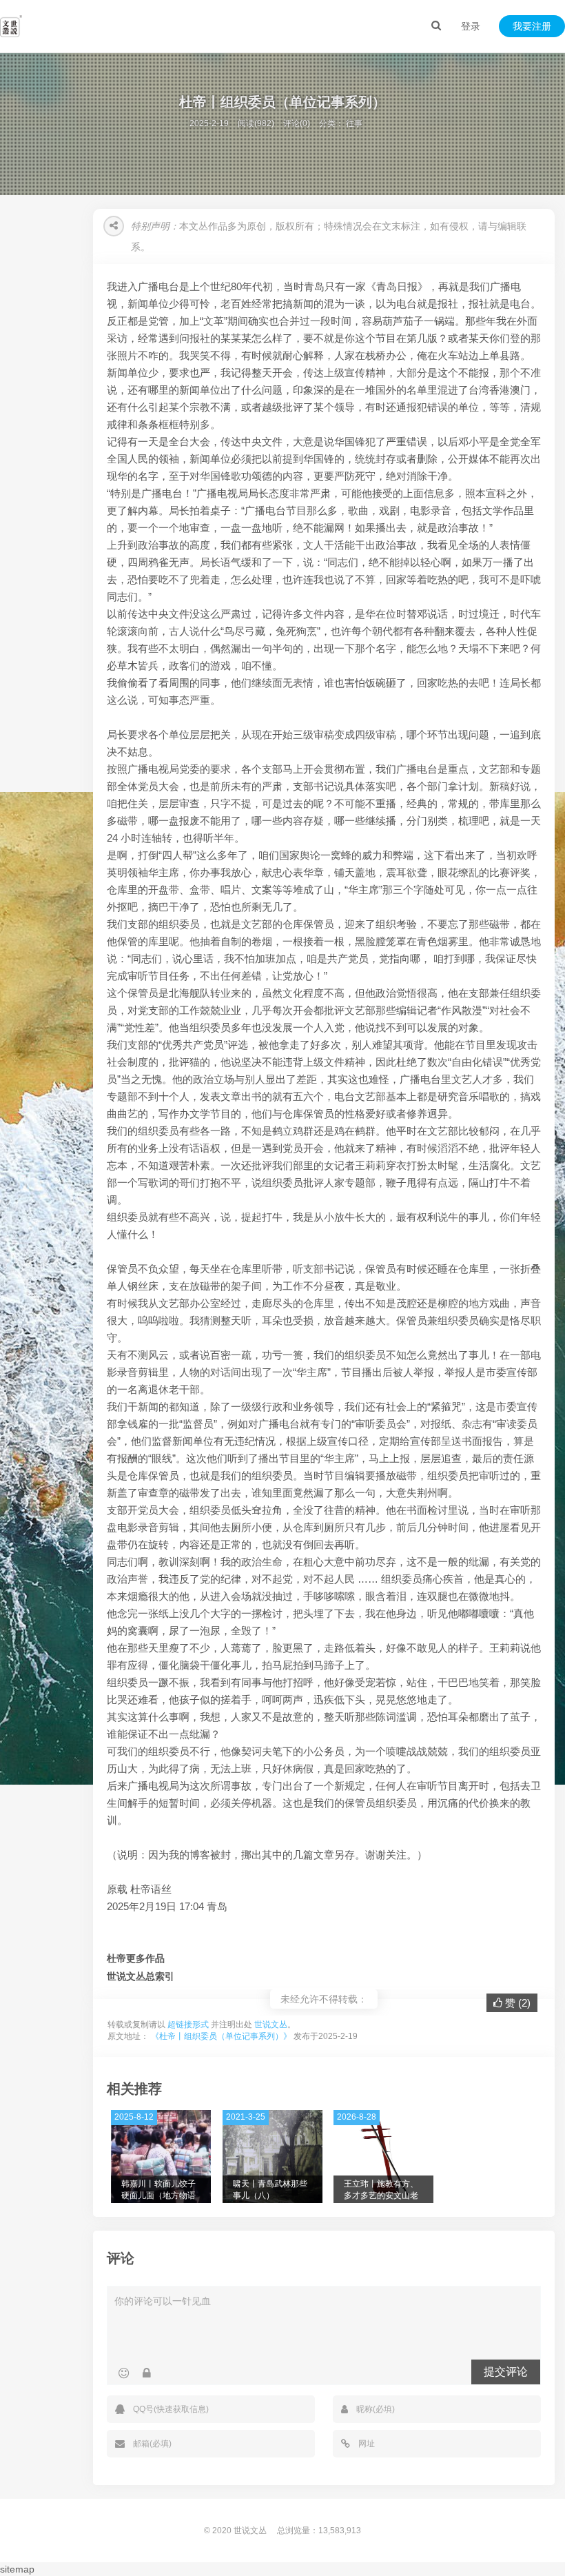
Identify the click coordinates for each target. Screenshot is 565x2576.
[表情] (124, 2373)
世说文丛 (271, 2025)
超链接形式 (188, 2025)
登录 (471, 26)
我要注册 (532, 26)
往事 (354, 123)
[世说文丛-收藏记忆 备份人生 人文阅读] (11, 26)
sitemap (17, 2569)
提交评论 (506, 2372)
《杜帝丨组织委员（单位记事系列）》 (221, 2036)
